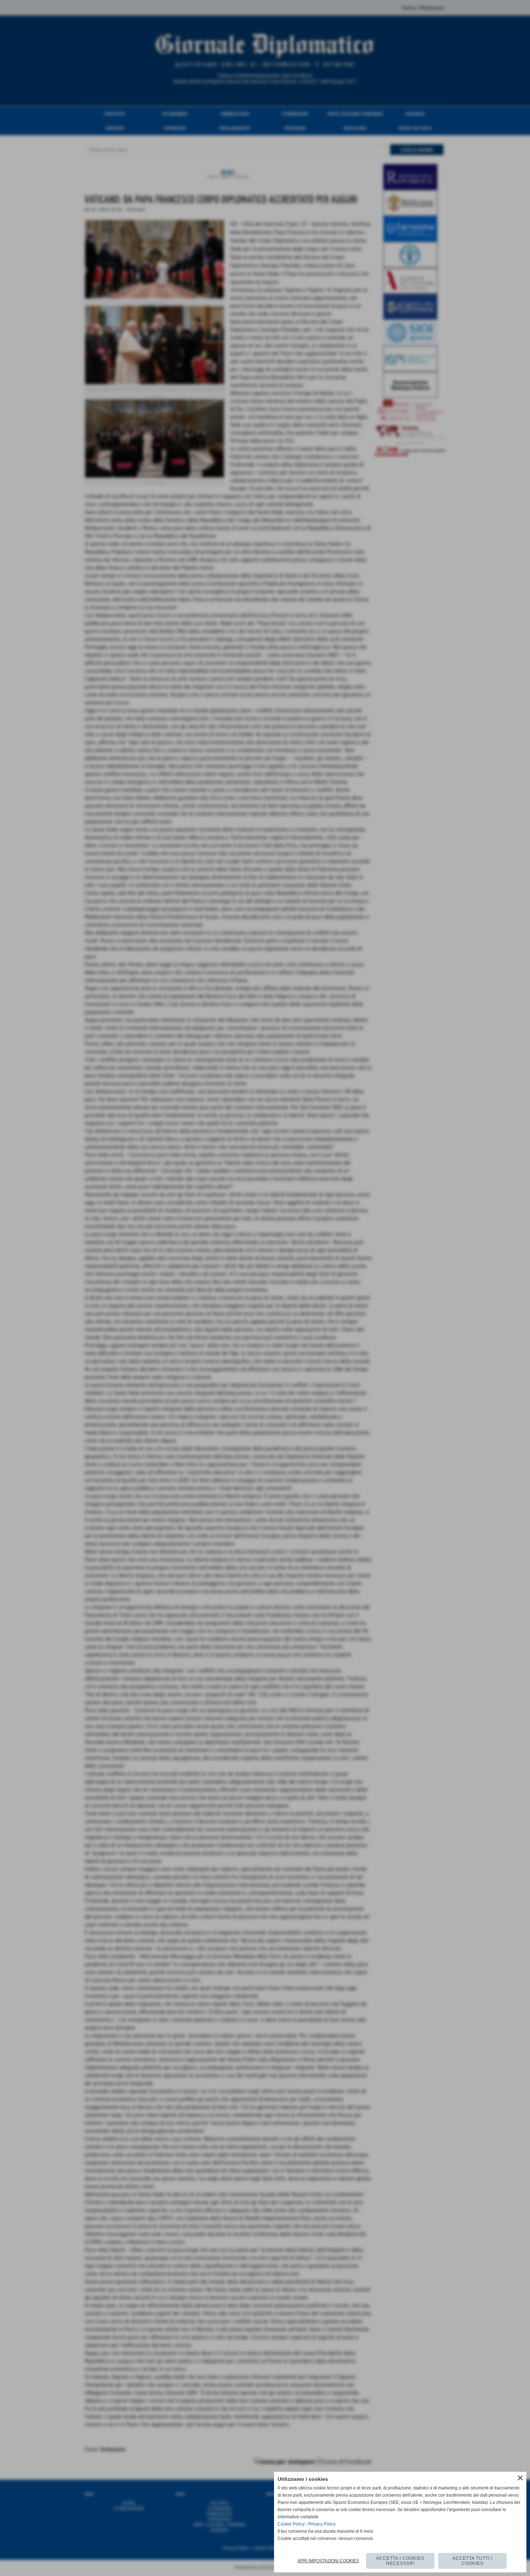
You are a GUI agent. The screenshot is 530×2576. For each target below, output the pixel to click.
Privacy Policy (322, 2524)
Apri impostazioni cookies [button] (328, 2561)
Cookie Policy (291, 2524)
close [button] (520, 2478)
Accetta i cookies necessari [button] (400, 2561)
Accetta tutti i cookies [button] (472, 2561)
